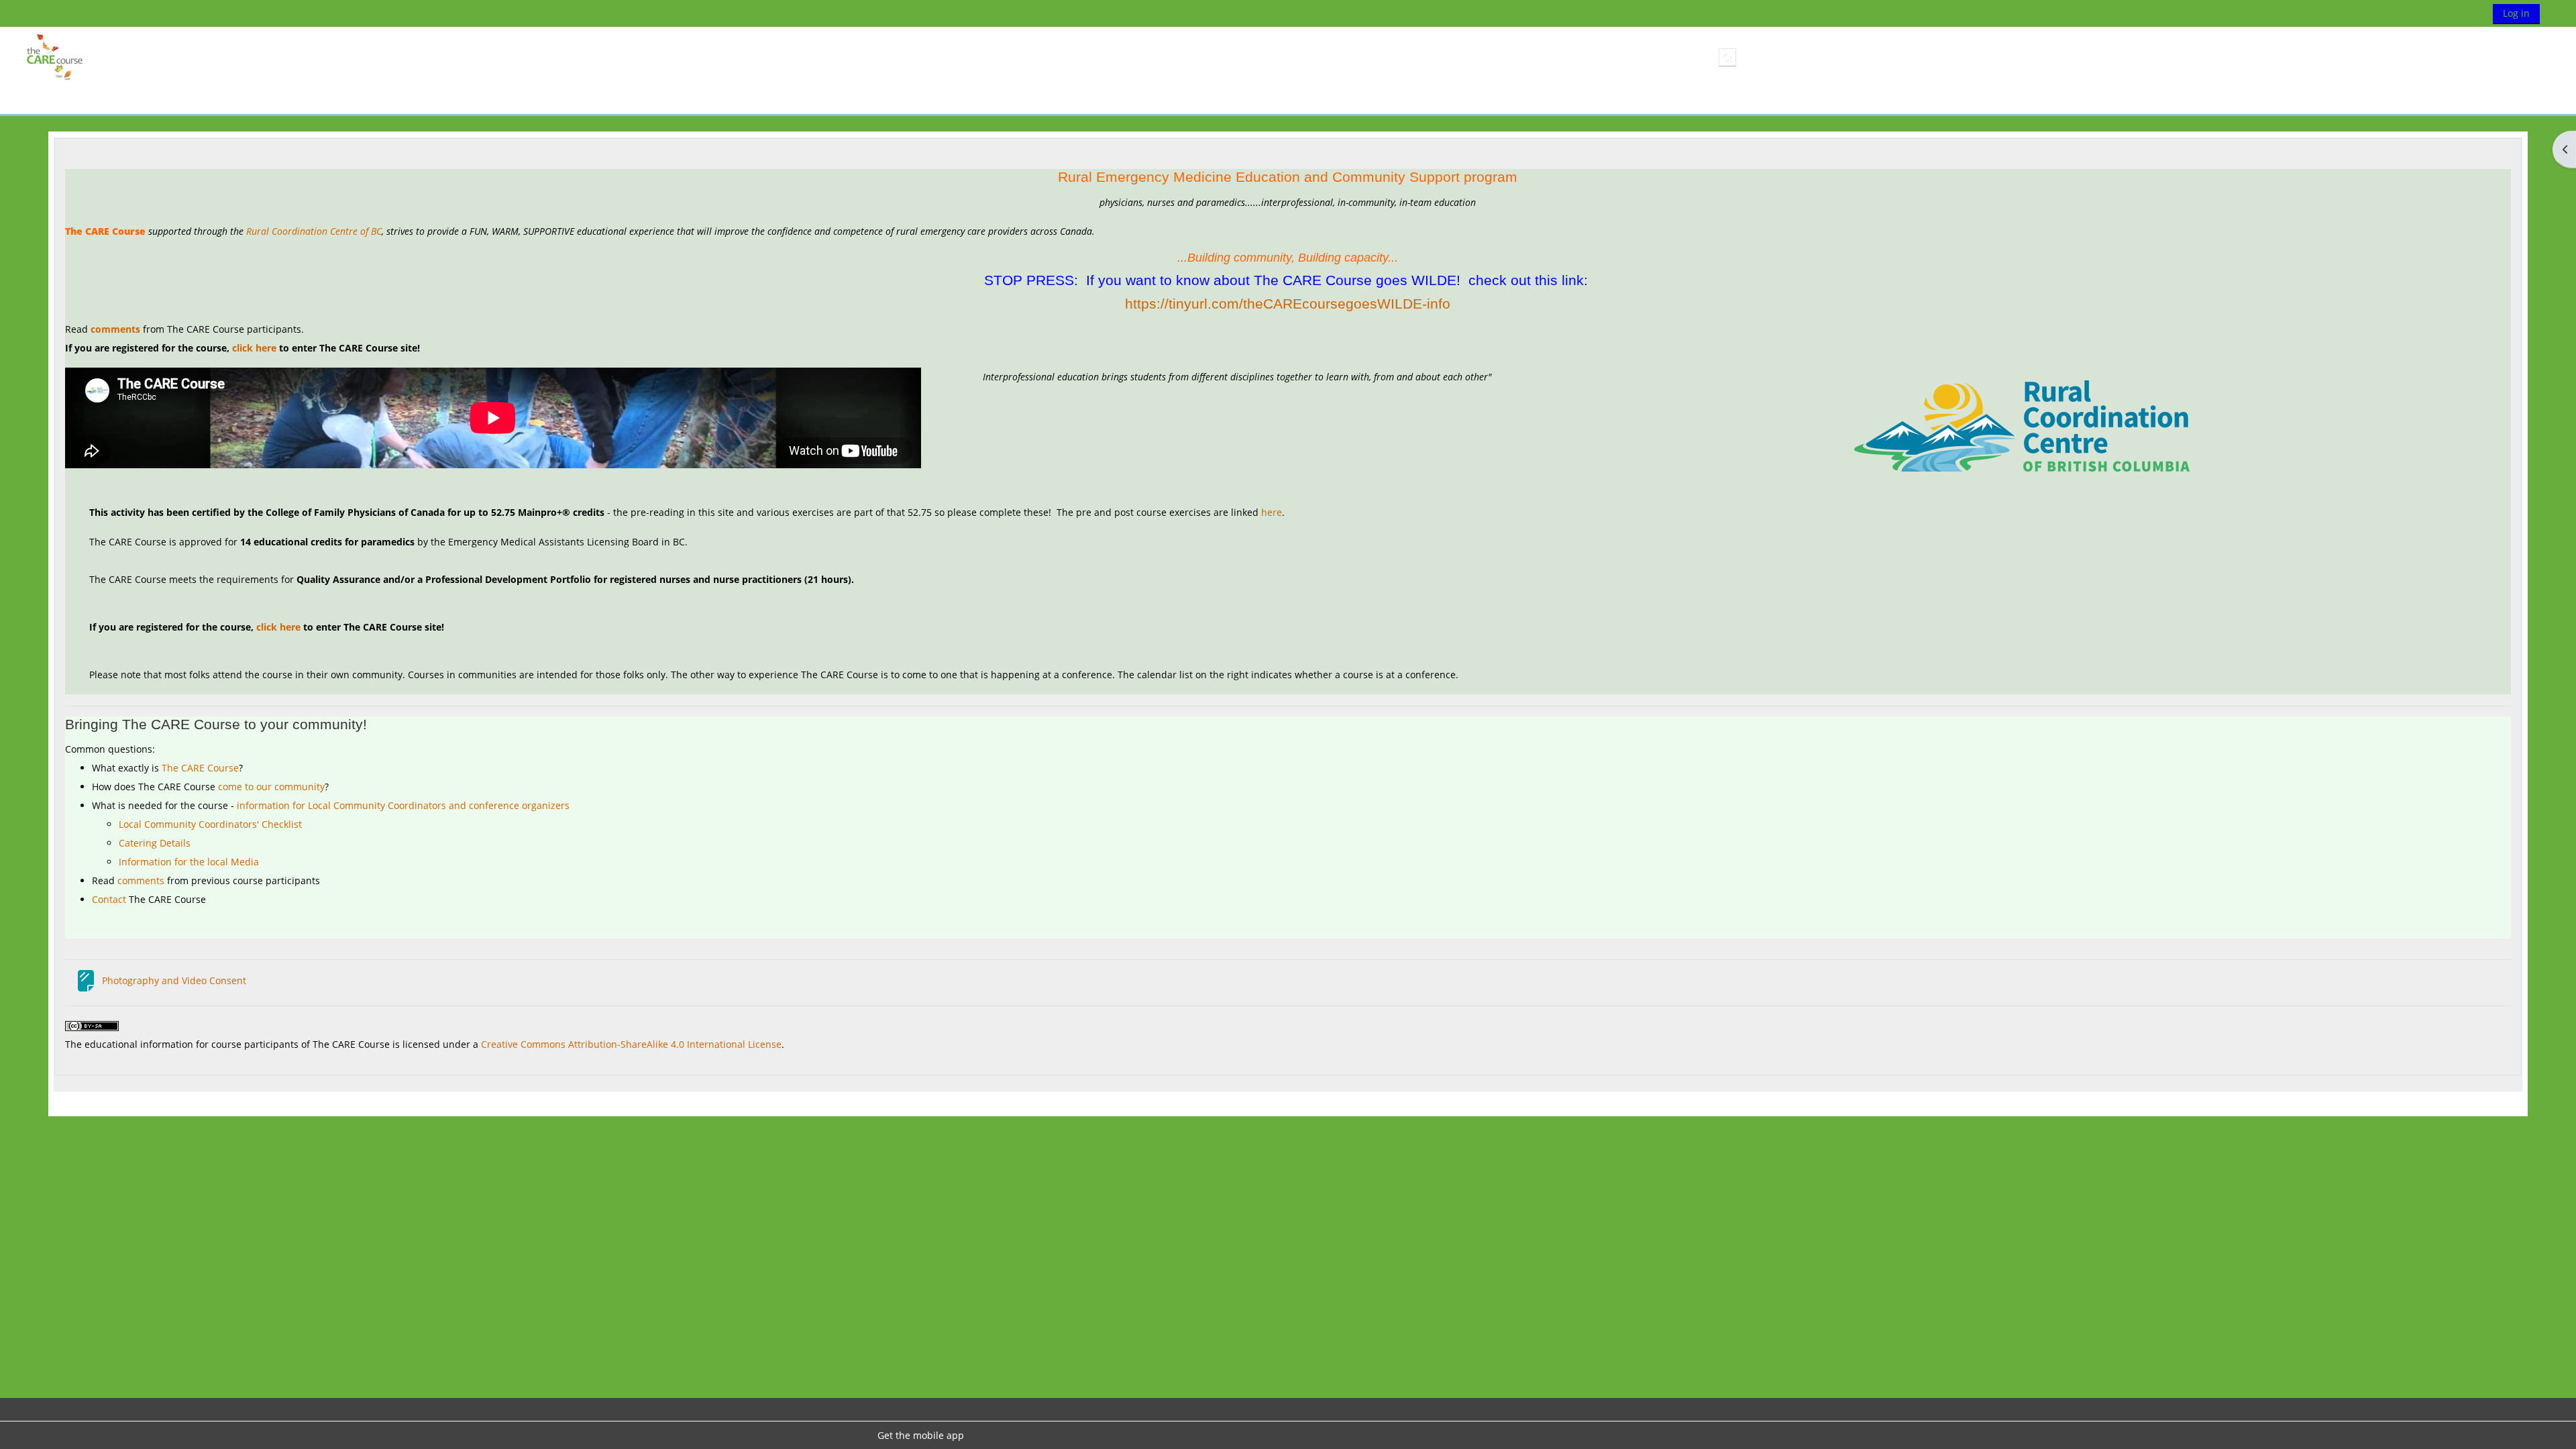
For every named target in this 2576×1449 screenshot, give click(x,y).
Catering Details (155, 843)
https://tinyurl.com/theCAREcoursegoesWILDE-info (1288, 304)
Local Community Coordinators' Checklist (210, 824)
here (1272, 512)
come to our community (271, 787)
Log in (2516, 13)
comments (115, 329)
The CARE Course (200, 768)
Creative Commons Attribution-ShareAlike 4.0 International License (631, 1044)
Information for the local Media (189, 862)
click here (254, 348)
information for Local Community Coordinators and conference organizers (403, 805)
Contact (109, 899)
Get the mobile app (921, 1435)
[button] (1727, 57)
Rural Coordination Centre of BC (314, 231)
